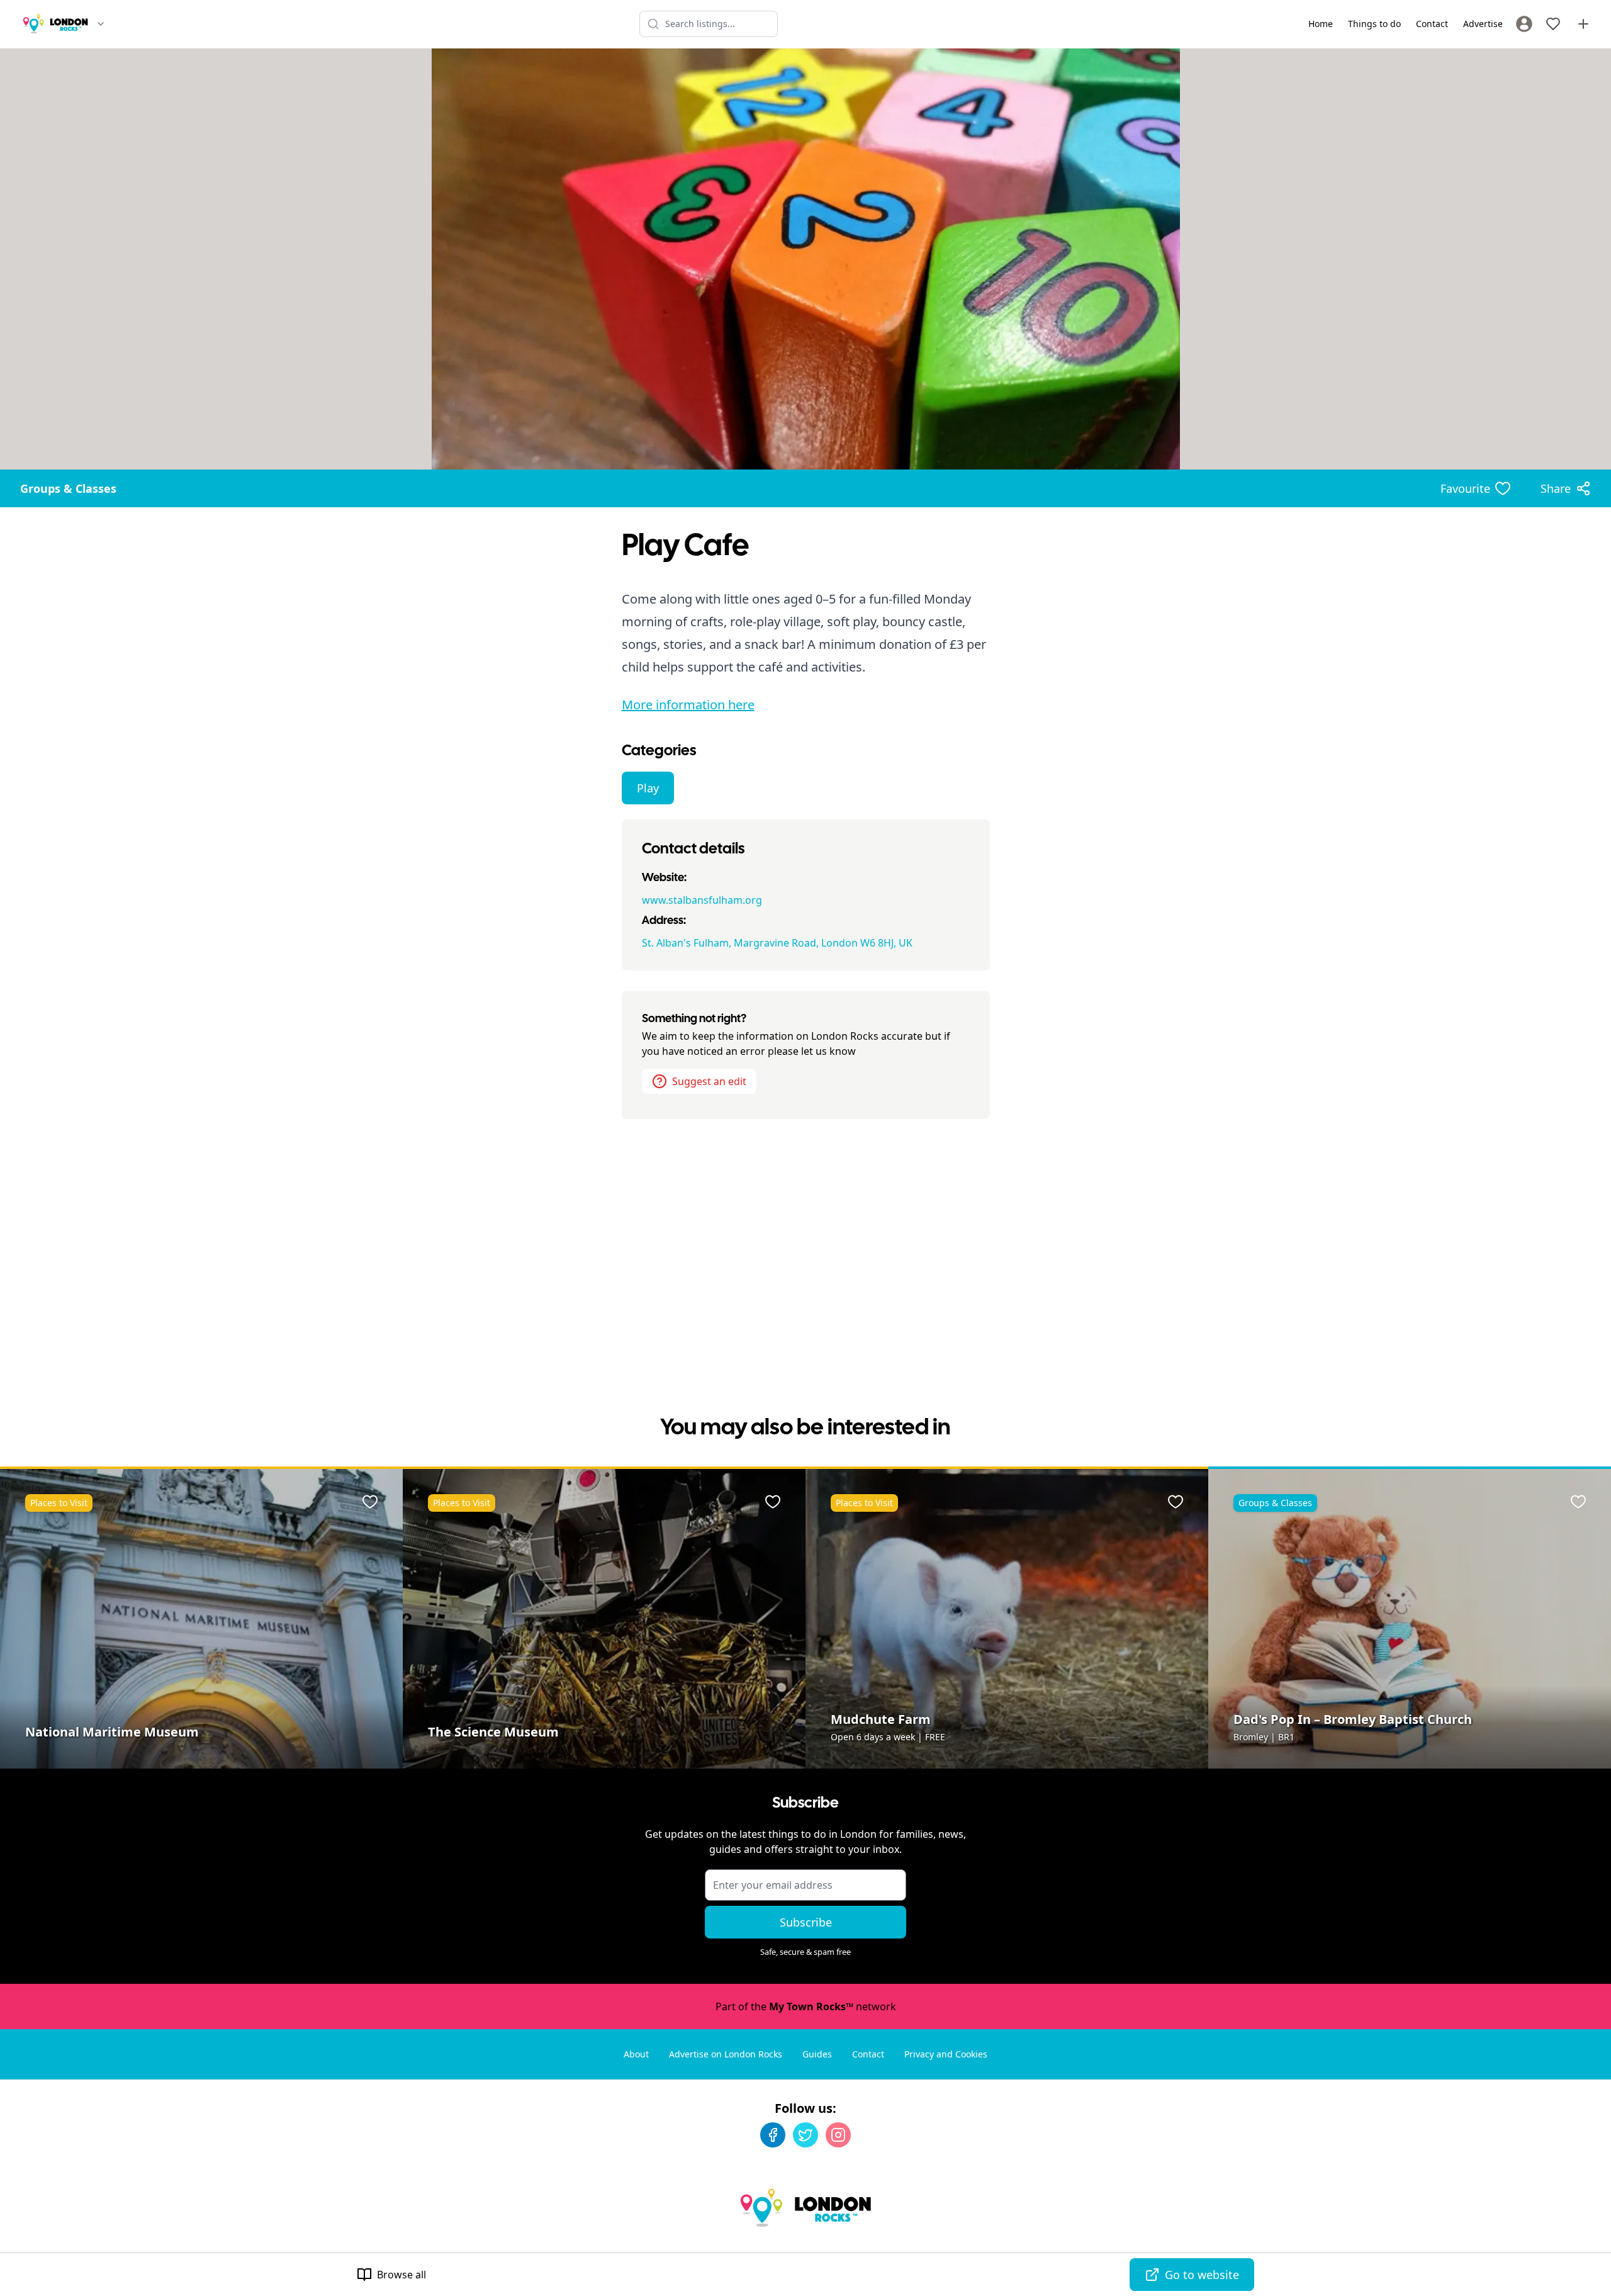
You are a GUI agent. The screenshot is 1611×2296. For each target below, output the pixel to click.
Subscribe (806, 1922)
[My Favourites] (1553, 24)
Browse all (401, 2275)
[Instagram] (838, 2135)
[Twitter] (805, 2135)
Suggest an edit (709, 1081)
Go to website (1202, 2275)
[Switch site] (101, 24)
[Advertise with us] (1583, 24)
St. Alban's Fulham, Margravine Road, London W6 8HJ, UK (777, 943)
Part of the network (806, 2006)
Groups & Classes (68, 488)
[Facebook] (773, 2135)
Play (648, 788)
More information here (688, 705)
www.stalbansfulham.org (702, 900)
